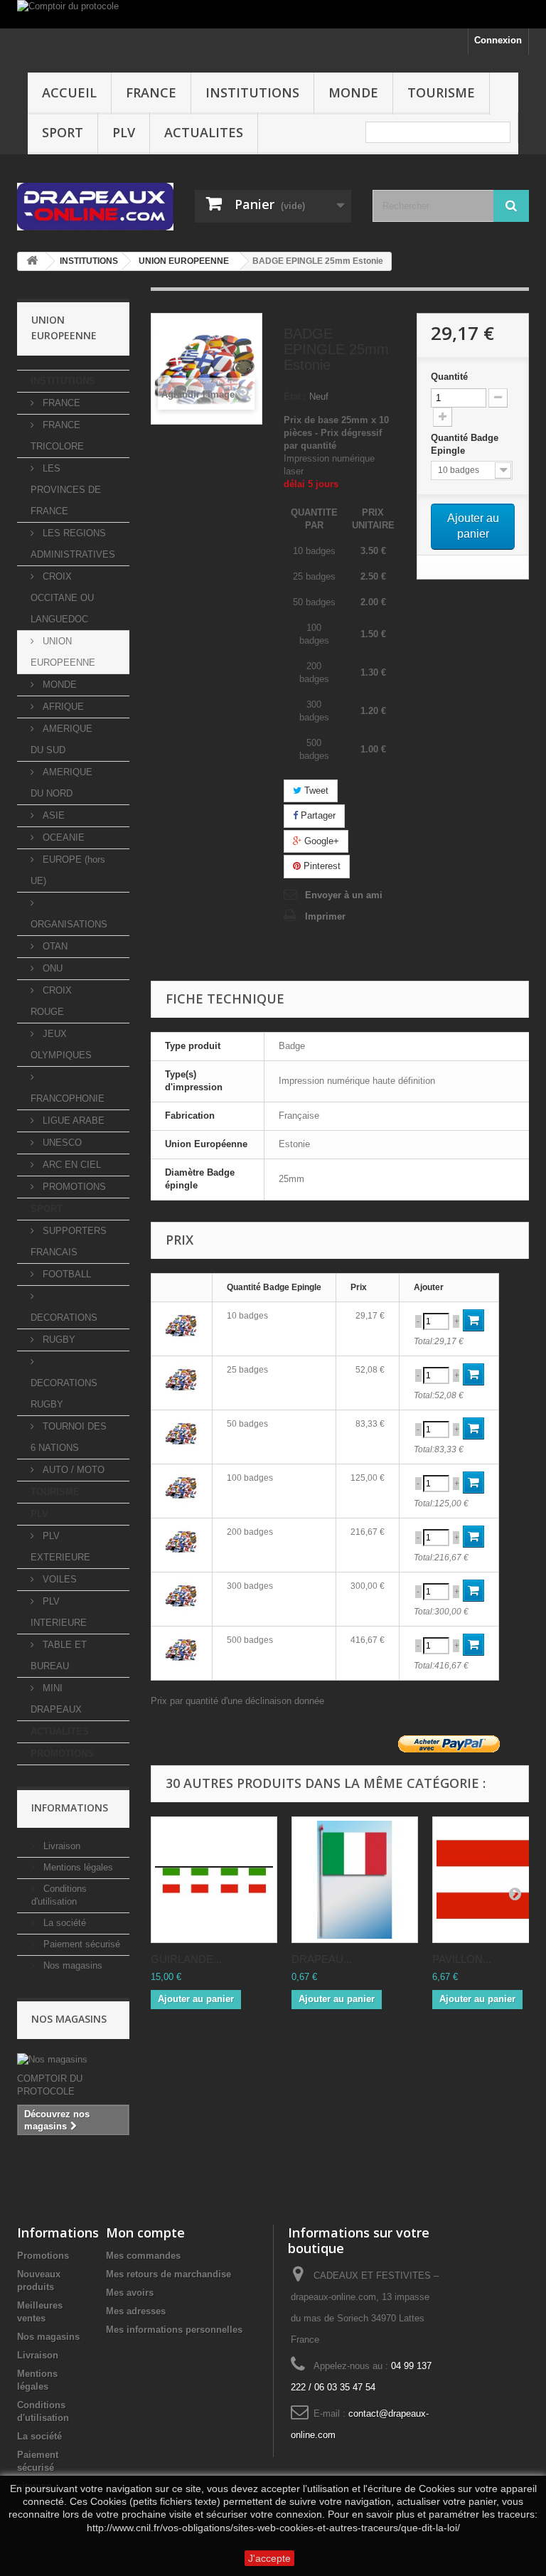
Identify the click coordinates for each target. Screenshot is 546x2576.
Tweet (315, 791)
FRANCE (151, 92)
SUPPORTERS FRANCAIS (69, 1241)
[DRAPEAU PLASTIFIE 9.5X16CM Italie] (355, 1880)
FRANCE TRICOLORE (57, 436)
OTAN (54, 946)
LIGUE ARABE (72, 1121)
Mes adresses (136, 2311)
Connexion (498, 40)
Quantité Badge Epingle (465, 444)
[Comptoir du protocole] (273, 14)
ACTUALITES (204, 132)
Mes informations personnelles (174, 2330)
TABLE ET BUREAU (59, 1655)
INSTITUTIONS (252, 92)
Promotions (43, 2256)
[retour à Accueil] (32, 261)
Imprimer (325, 916)
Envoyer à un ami (344, 895)
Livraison (60, 1846)
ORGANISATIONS (69, 924)
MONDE (353, 92)
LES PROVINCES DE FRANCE (66, 490)
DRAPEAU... (322, 1959)
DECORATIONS (64, 1318)
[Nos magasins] (73, 2060)
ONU (51, 968)
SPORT (63, 132)
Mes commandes (143, 2256)
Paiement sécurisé (80, 1944)
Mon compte (145, 2232)
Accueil (69, 92)
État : (295, 396)
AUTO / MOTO (72, 1470)
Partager (317, 815)
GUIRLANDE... (186, 1959)
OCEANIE (62, 837)
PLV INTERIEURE (59, 1612)
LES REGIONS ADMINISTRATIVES (73, 544)
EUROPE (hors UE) (68, 870)
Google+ (320, 841)
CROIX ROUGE (51, 1001)
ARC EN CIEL (70, 1165)
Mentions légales (77, 1867)
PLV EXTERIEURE (60, 1547)
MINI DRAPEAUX (56, 1699)
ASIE (52, 815)
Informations (70, 1808)
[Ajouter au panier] (473, 1320)
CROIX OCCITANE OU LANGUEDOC (62, 598)
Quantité (449, 377)
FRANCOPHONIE (68, 1098)
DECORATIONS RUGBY (64, 1394)
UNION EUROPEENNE (63, 652)
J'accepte (269, 2558)
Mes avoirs (130, 2293)
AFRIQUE (62, 707)
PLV (124, 132)
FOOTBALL (65, 1274)
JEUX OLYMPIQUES (61, 1044)
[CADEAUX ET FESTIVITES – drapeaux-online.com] (95, 207)
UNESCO (61, 1143)
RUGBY (58, 1340)
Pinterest (321, 866)
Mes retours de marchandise (168, 2274)
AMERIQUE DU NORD (61, 783)
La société (63, 1923)
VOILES (58, 1579)
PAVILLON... (462, 1959)
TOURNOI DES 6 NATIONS (69, 1437)
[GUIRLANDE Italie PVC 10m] (214, 1880)
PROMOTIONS (73, 1187)
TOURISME (441, 92)
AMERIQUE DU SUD (61, 739)
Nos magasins (71, 1965)
